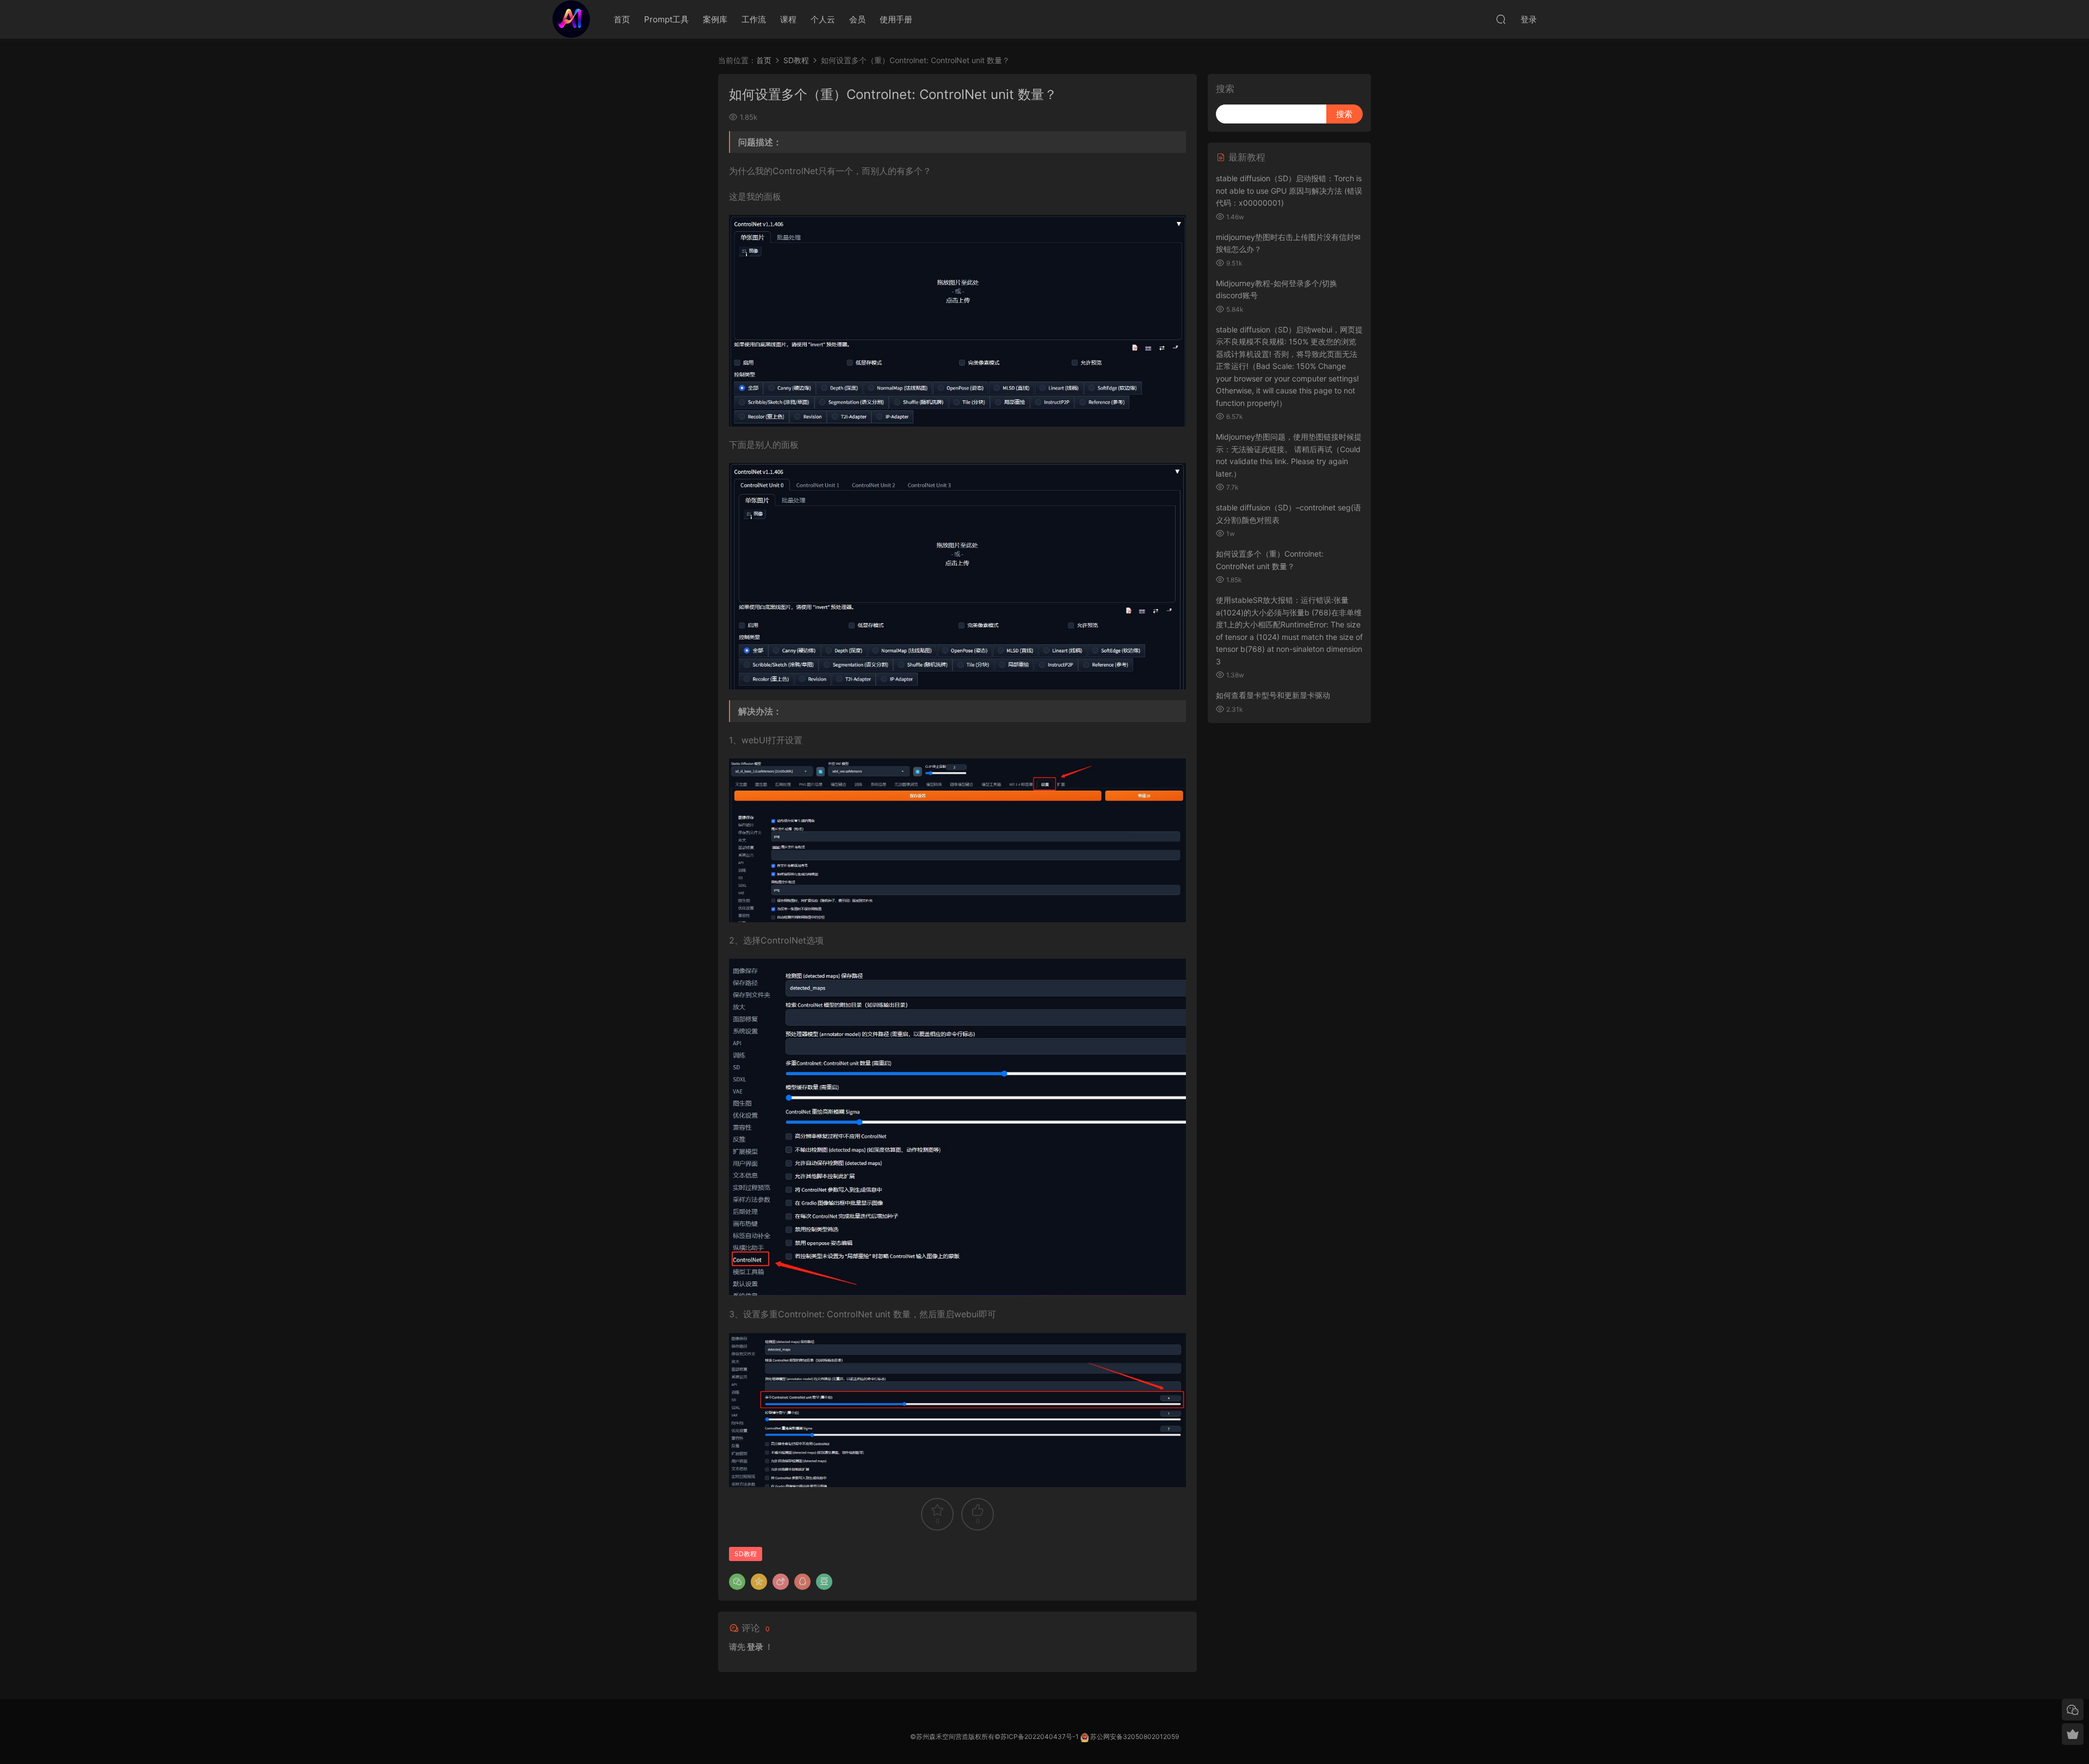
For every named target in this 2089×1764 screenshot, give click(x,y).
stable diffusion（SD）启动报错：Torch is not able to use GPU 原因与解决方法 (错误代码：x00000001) (1289, 190)
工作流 (754, 19)
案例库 (715, 19)
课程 (788, 19)
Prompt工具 (666, 19)
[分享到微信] (737, 1582)
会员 (857, 19)
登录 (755, 1647)
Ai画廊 (571, 19)
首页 (622, 19)
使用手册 (896, 19)
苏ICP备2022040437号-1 (1040, 1737)
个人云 (823, 19)
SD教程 (796, 60)
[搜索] (1501, 19)
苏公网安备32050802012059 (1135, 1737)
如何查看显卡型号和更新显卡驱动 (1273, 695)
